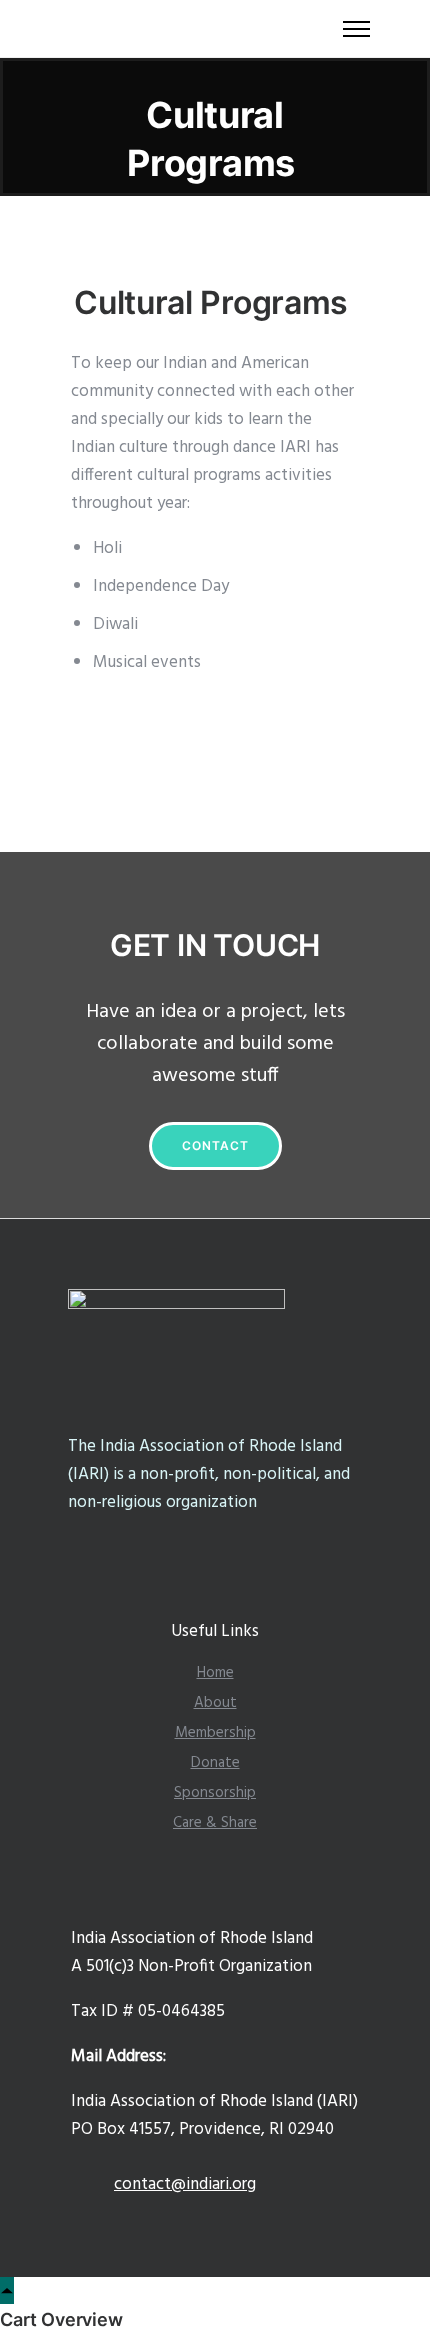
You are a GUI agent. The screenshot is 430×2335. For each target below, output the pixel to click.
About (215, 1703)
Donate (215, 1763)
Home (215, 1673)
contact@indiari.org (185, 2184)
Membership (215, 1733)
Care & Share (215, 1823)
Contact (215, 1145)
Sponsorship (215, 1793)
